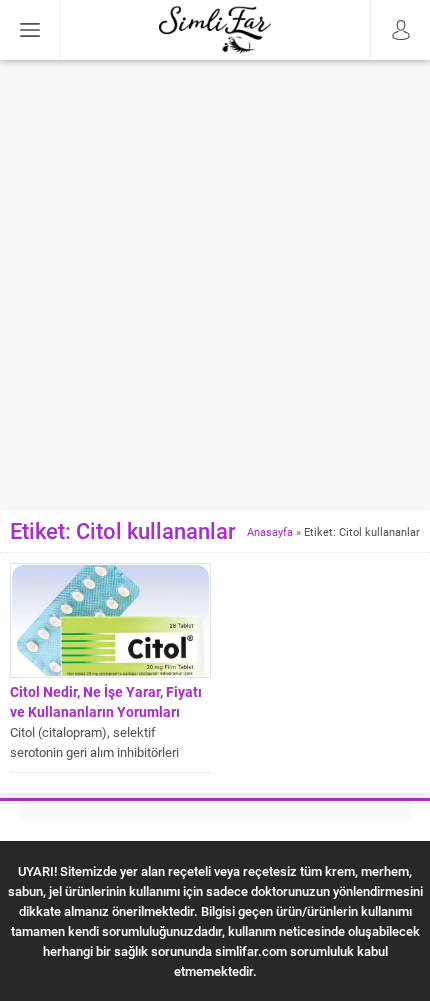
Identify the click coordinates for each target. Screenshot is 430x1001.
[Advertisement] (215, 285)
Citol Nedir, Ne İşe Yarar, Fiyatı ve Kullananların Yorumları (106, 701)
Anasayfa (270, 531)
